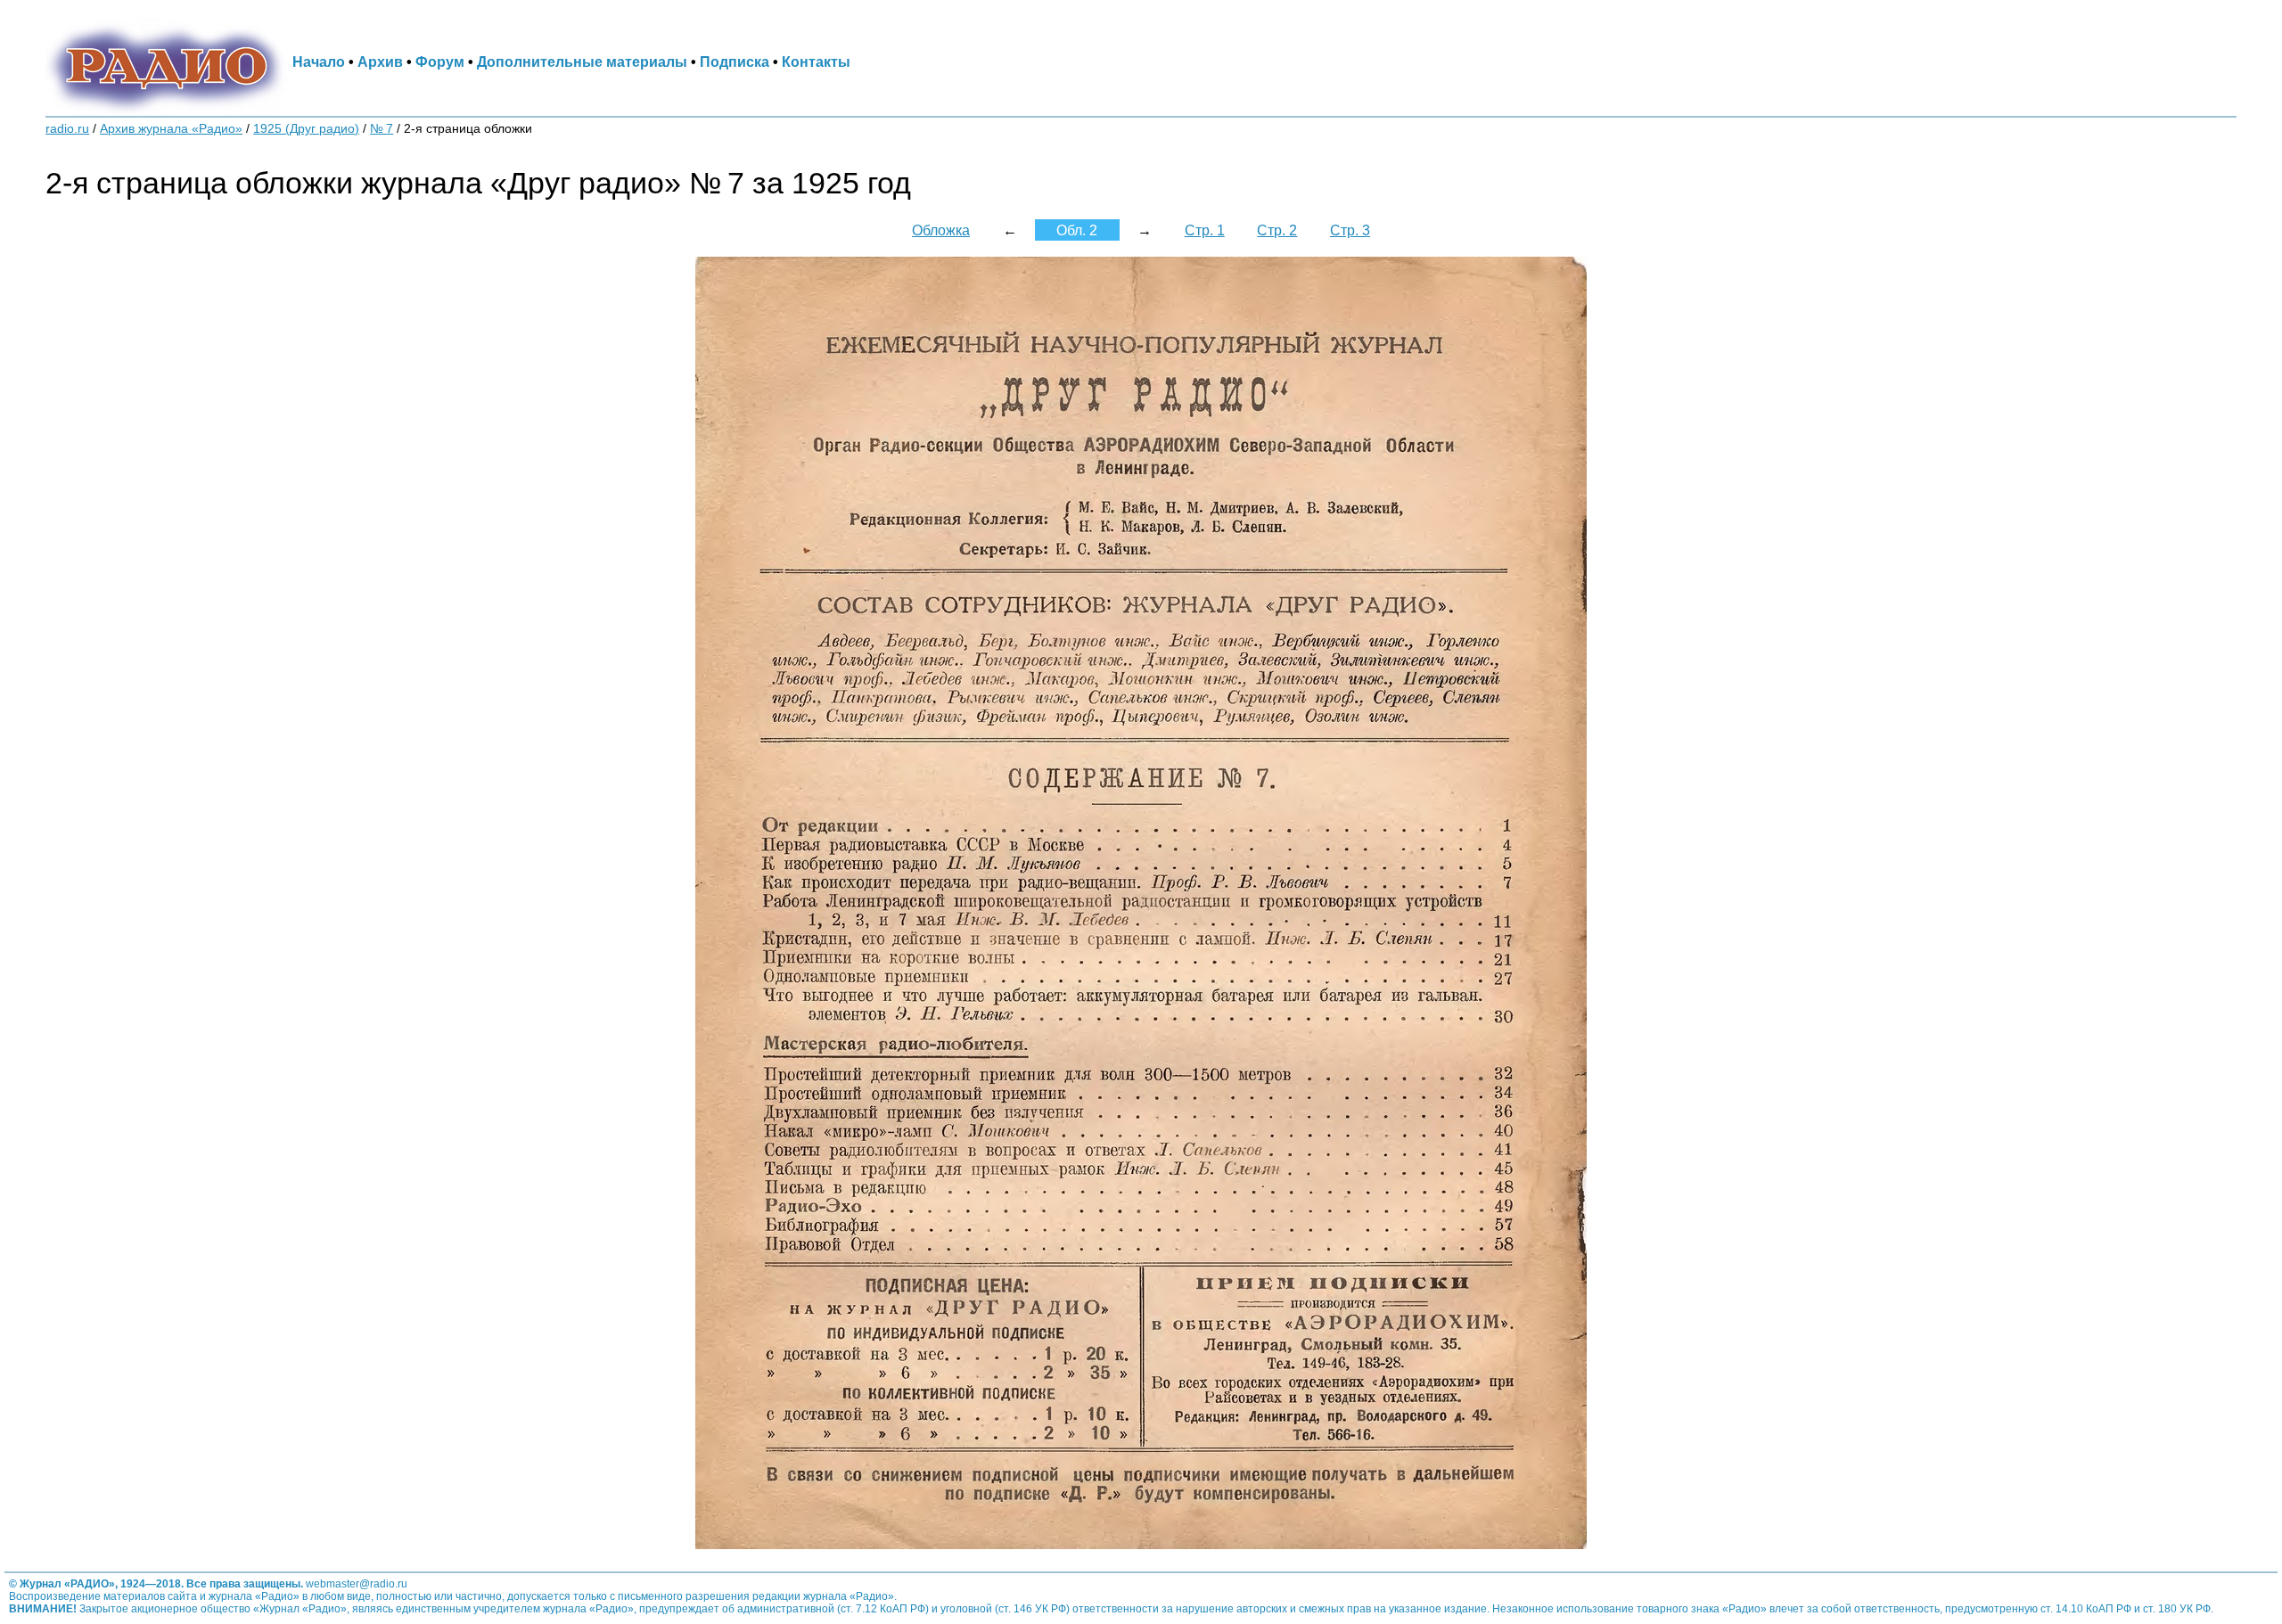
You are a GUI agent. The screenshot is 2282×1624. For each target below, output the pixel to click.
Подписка (735, 62)
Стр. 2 (1277, 230)
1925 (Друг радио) (306, 129)
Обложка (941, 230)
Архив (380, 62)
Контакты (816, 62)
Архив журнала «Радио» (171, 129)
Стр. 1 (1205, 230)
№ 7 (382, 129)
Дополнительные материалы (582, 62)
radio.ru (67, 129)
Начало (319, 62)
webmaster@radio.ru (357, 1584)
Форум (440, 62)
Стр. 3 (1350, 230)
